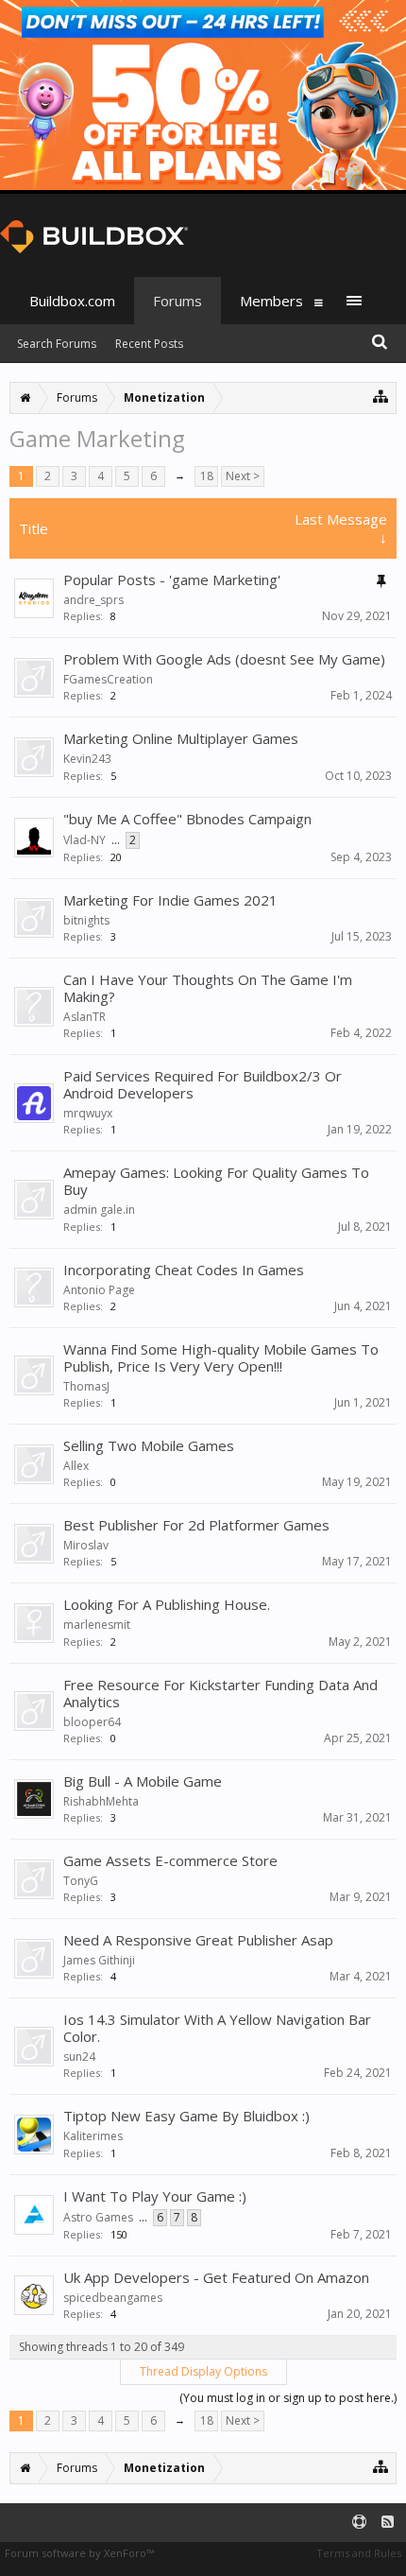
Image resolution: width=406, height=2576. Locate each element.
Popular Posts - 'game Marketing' (172, 579)
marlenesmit (97, 1625)
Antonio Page (99, 1290)
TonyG (81, 1881)
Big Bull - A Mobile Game (143, 1781)
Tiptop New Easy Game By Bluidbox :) (186, 2116)
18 (207, 476)
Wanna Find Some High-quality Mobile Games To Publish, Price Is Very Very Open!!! (221, 1357)
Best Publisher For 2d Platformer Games (196, 1525)
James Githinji (99, 1960)
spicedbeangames (113, 2298)
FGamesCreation (108, 679)
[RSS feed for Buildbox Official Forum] (388, 2523)
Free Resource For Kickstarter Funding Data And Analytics (220, 1693)
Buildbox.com (72, 301)
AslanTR (85, 1017)
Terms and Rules (359, 2553)
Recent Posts (149, 344)
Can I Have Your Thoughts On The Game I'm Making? (208, 988)
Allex (76, 1466)
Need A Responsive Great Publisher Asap (198, 1940)
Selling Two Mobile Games (149, 1445)
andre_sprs (93, 600)
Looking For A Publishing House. (167, 1604)
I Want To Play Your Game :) (155, 2196)
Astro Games (98, 2217)
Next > (243, 476)
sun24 (79, 2057)
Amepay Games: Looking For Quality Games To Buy (216, 1181)
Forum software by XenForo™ (79, 2553)
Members (271, 301)
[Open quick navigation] (381, 396)
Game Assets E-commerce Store (170, 1860)
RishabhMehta (101, 1801)
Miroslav (86, 1545)
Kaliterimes (93, 2136)
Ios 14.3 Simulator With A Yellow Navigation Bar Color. (217, 2028)
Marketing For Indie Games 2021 (170, 900)
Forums (178, 301)
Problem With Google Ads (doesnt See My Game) (224, 659)
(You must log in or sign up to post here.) (288, 2398)
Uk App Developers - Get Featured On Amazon (216, 2277)
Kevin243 (87, 759)
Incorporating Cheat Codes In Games (184, 1270)
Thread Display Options (203, 2371)
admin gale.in (99, 1210)
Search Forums (57, 344)
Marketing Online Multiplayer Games (181, 738)
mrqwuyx (88, 1113)
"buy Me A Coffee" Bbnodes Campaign (187, 819)
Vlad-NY (85, 840)
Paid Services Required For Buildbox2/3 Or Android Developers (203, 1084)
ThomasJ (86, 1386)
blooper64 (92, 1722)
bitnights (86, 920)
